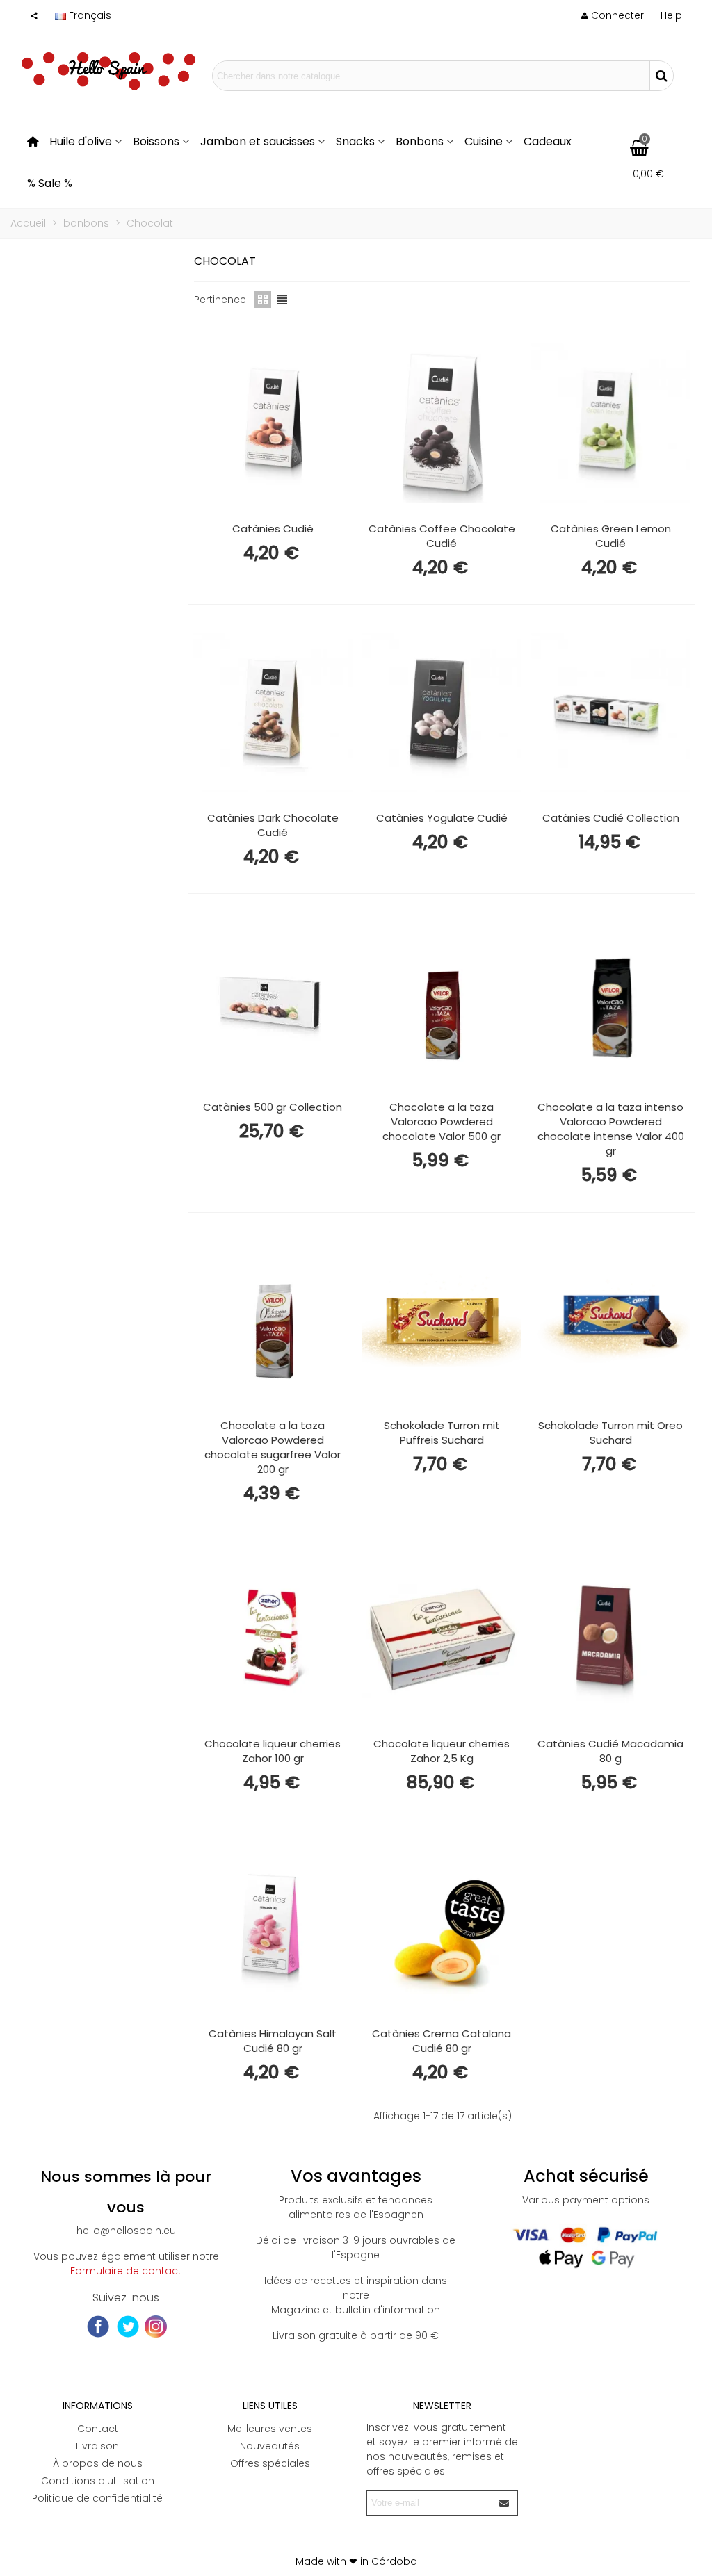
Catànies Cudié (273, 529)
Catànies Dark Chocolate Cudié (273, 825)
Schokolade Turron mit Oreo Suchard (610, 1433)
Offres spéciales (270, 2463)
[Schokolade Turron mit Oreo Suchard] (611, 1321)
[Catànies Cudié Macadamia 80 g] (611, 1639)
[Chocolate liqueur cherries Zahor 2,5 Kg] (442, 1639)
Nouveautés (270, 2446)
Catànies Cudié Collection (611, 818)
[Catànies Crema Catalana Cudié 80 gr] (442, 1928)
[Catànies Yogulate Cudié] (442, 712)
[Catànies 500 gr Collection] (273, 1002)
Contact (98, 2429)
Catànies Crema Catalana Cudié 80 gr (442, 2041)
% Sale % (50, 183)
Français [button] (90, 15)
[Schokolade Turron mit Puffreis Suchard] (442, 1321)
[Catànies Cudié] (273, 423)
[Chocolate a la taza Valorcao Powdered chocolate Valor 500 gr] (442, 1002)
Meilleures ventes (270, 2429)
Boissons (156, 141)
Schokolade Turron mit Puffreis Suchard (442, 1433)
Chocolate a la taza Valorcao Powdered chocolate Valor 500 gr (442, 1122)
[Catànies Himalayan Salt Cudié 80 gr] (273, 1928)
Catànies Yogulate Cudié (442, 818)
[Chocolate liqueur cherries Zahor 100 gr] (273, 1639)
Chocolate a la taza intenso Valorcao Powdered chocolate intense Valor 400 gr (611, 1129)
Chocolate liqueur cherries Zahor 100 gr (273, 1751)
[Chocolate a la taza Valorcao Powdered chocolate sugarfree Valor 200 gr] (273, 1321)
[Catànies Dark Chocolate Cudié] (273, 712)
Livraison (97, 2446)
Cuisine (484, 141)
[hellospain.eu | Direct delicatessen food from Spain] (108, 76)
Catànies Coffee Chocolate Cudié (442, 536)
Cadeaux (548, 141)
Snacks (355, 141)
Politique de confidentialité (97, 2498)
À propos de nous (98, 2463)
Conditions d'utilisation (98, 2481)
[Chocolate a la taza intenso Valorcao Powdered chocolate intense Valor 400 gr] (611, 1002)
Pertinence (220, 300)
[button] (671, 15)
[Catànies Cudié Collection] (611, 712)
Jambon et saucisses (258, 141)
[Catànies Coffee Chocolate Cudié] (442, 423)
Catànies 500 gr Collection (273, 1107)
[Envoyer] (505, 2503)
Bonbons (420, 141)
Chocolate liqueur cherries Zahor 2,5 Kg (442, 1751)
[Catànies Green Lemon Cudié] (611, 423)
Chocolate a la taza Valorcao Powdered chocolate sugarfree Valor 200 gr (273, 1447)
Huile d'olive (81, 141)
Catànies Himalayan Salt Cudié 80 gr (273, 2041)
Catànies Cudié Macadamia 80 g (610, 1751)
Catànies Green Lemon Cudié (611, 536)
